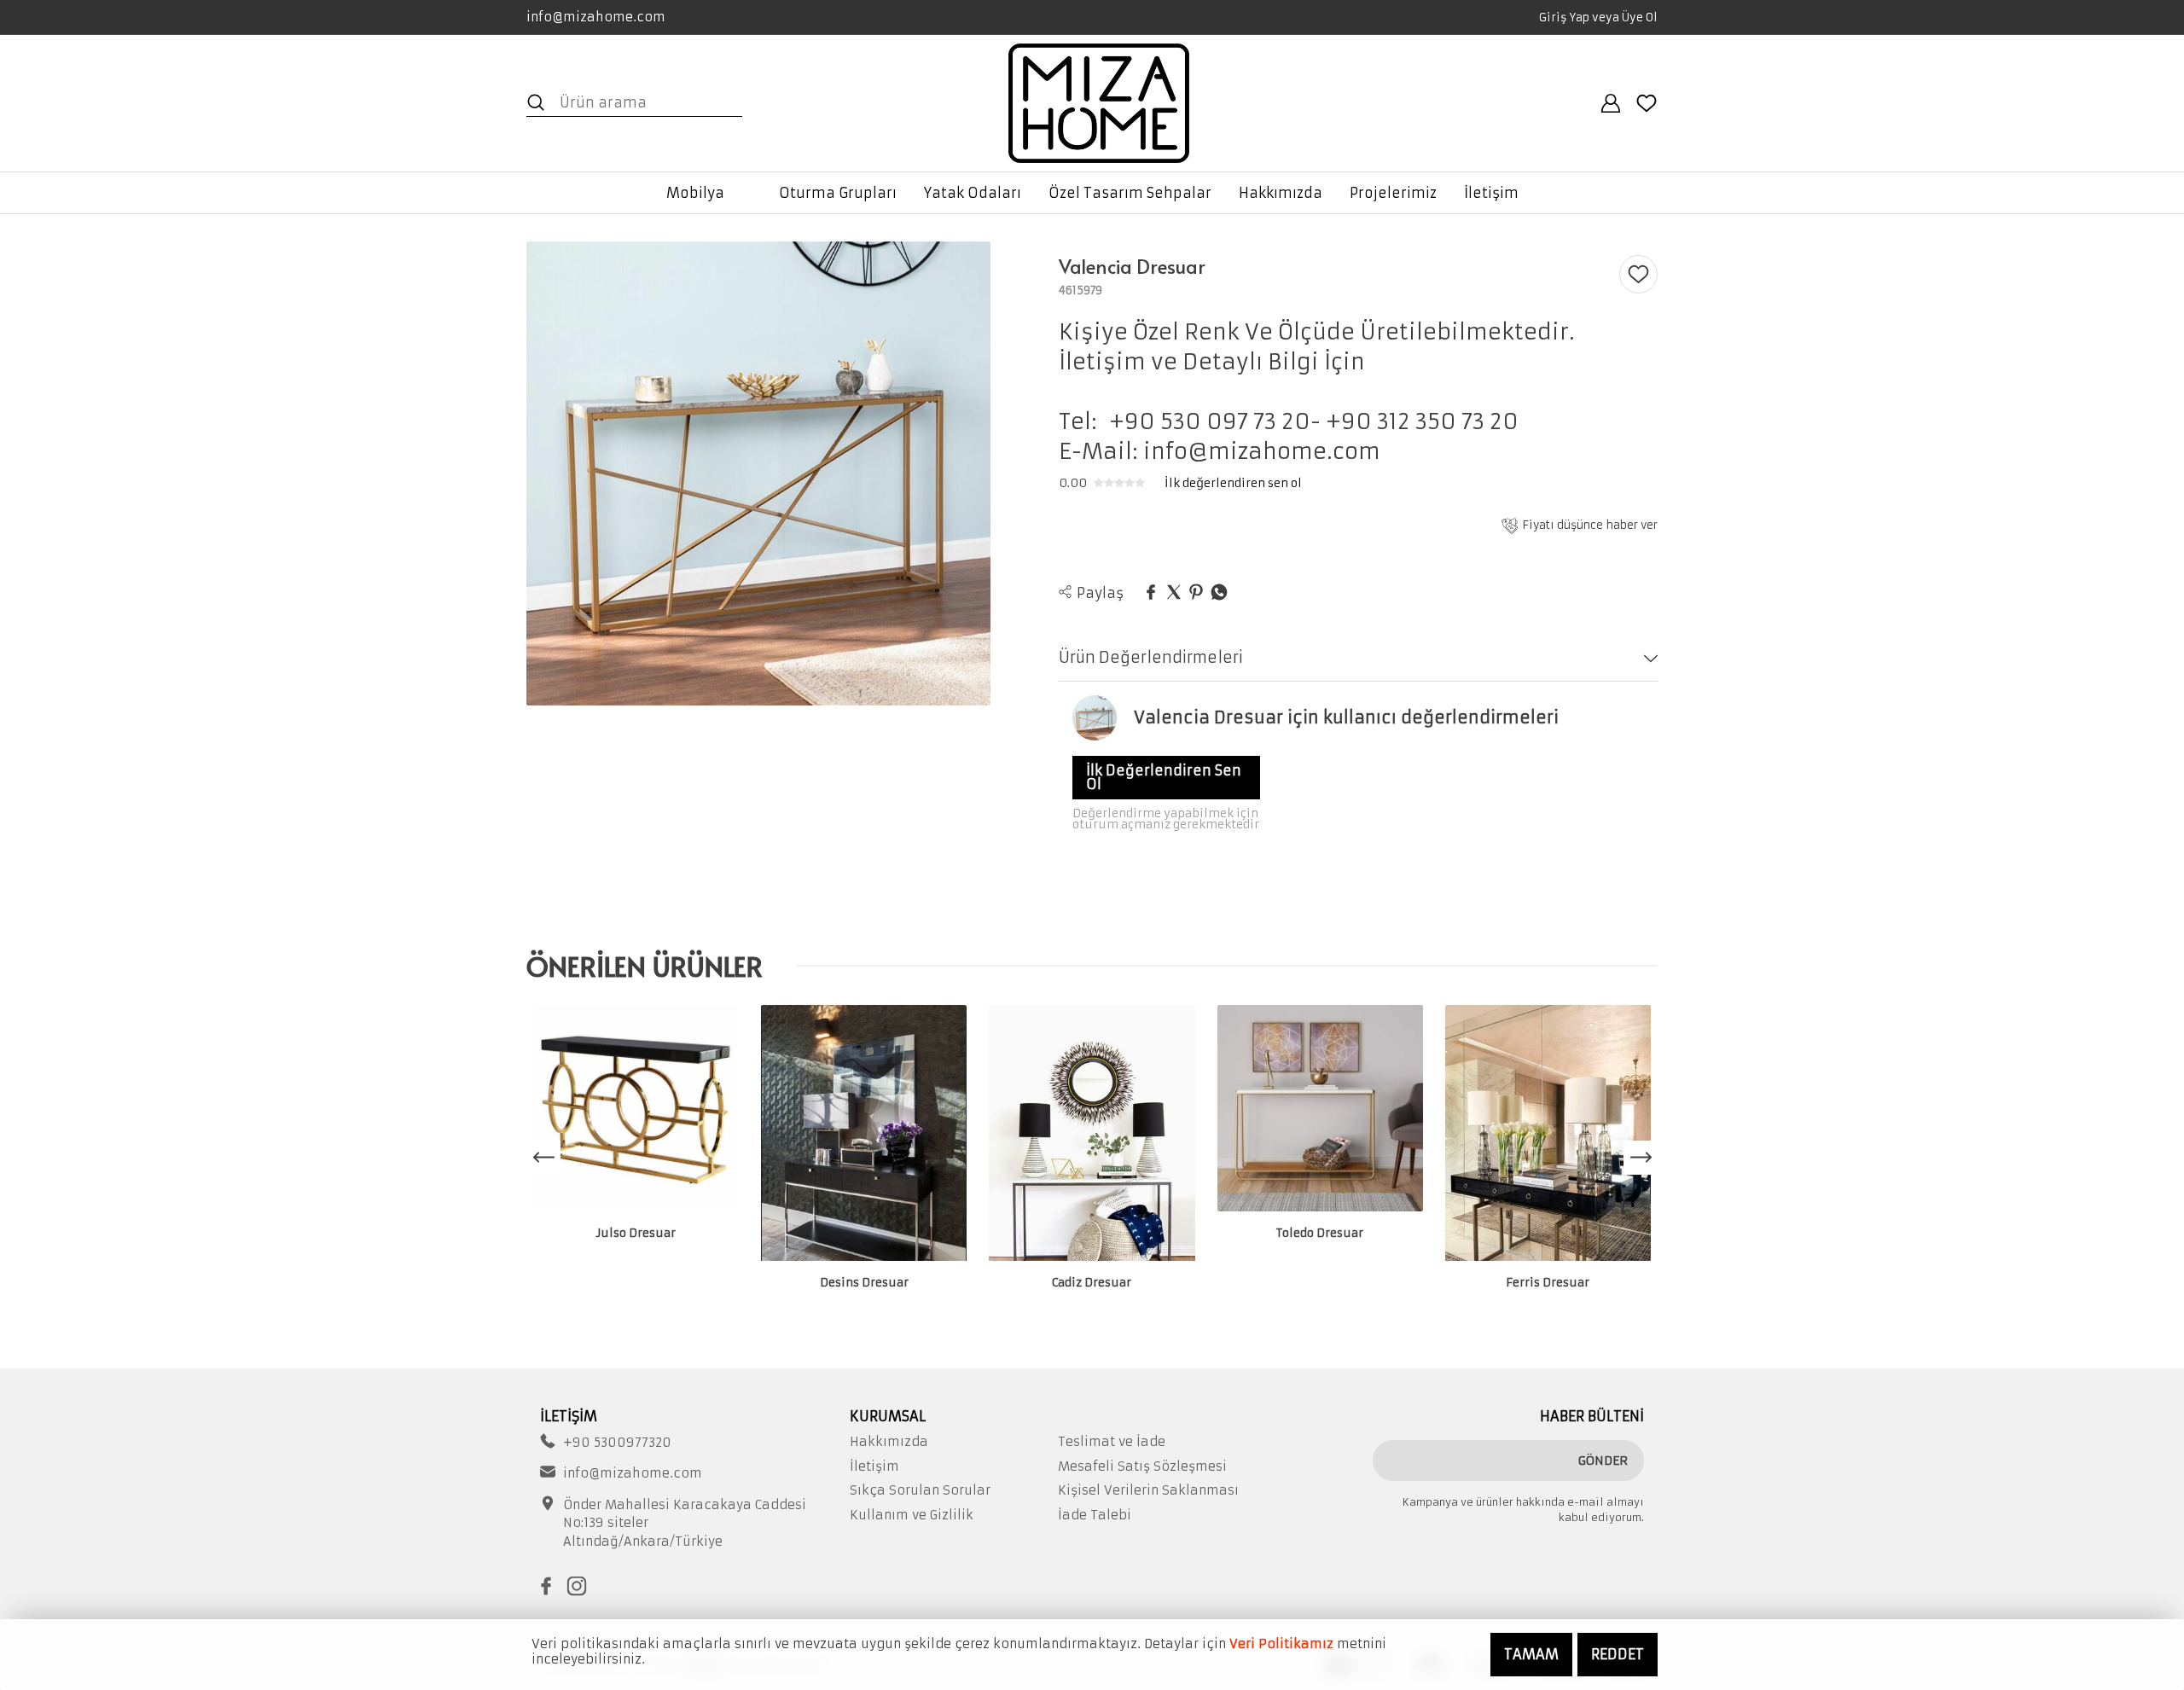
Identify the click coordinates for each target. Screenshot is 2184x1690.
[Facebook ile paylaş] (1151, 593)
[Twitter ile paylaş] (1174, 593)
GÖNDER (1603, 1461)
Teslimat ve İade (1112, 1442)
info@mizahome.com (596, 17)
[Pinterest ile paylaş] (1196, 593)
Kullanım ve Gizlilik (912, 1515)
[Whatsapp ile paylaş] (1219, 593)
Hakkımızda (889, 1442)
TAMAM (1531, 1654)
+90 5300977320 (617, 1443)
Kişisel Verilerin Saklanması (1148, 1490)
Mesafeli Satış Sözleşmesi (1142, 1466)
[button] (1641, 1158)
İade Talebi (1095, 1515)
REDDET (1618, 1654)
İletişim (874, 1466)
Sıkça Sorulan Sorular (920, 1490)
